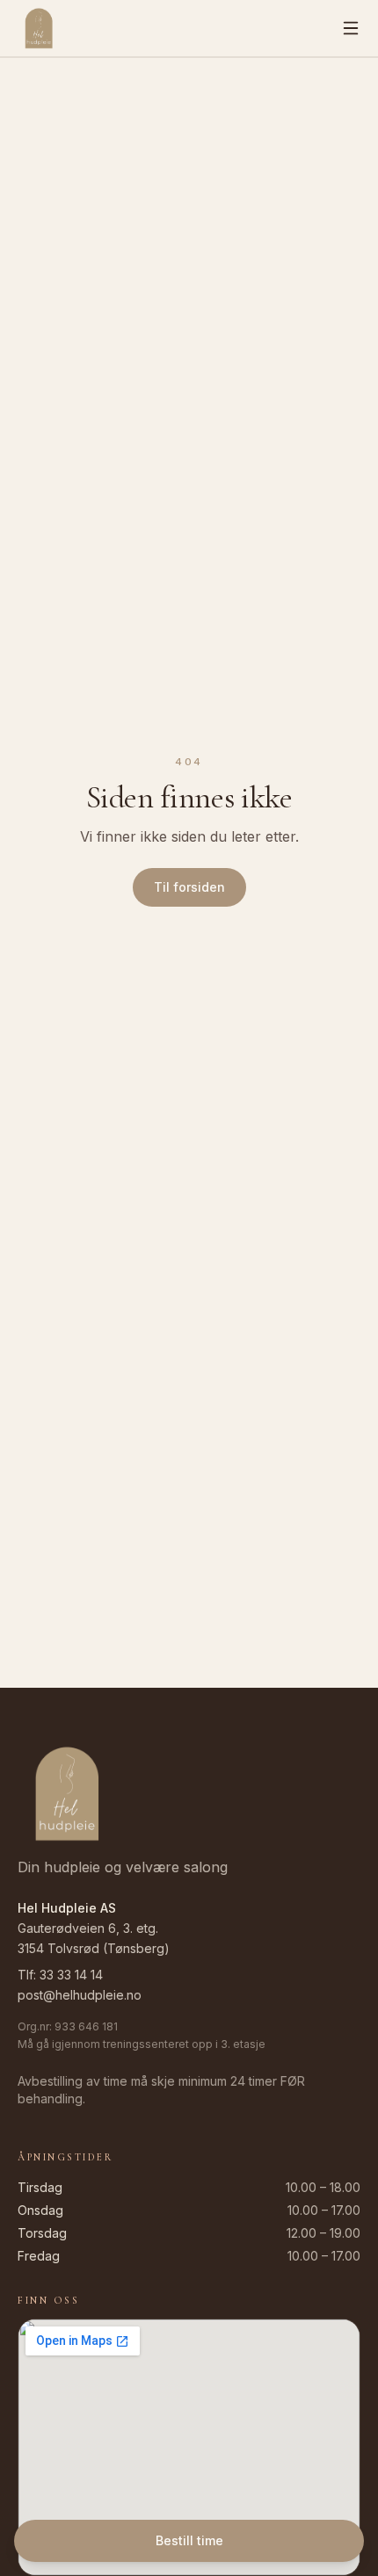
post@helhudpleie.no (80, 1995)
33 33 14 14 (71, 1975)
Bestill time (189, 2540)
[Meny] (351, 28)
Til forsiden (189, 887)
